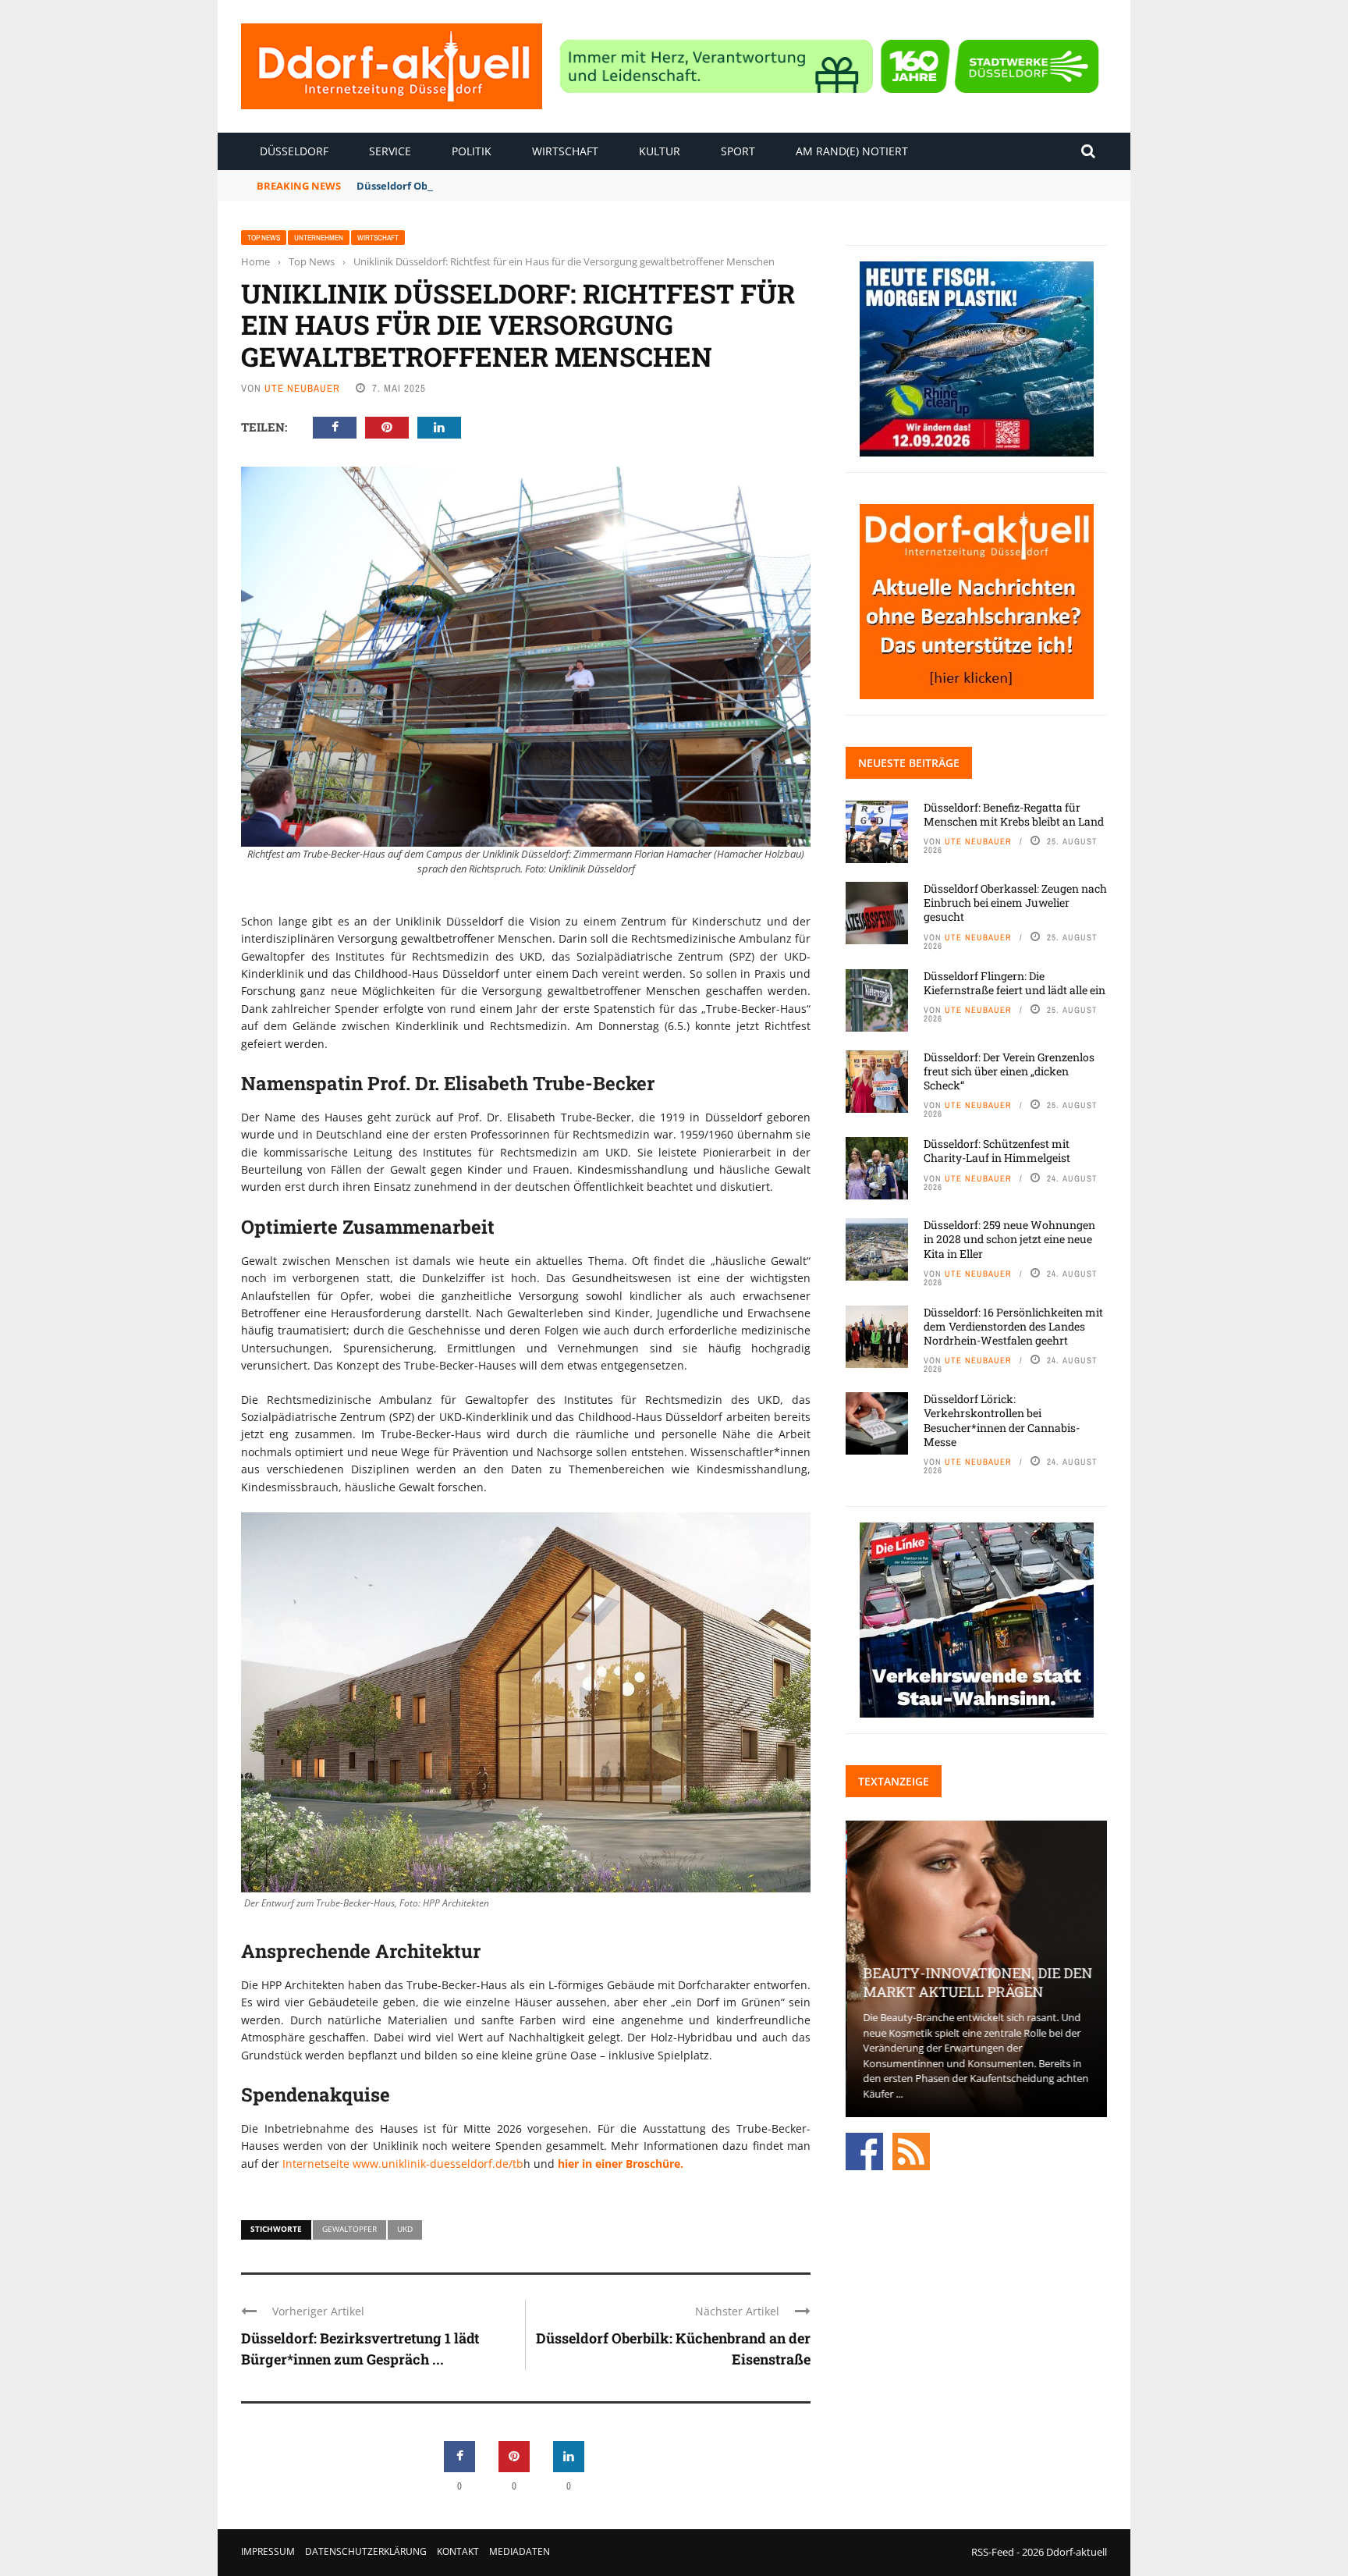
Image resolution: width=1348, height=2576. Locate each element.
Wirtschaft (565, 151)
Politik (472, 151)
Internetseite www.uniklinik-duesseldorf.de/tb (401, 2164)
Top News (264, 238)
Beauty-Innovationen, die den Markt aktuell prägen (976, 1982)
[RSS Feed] (911, 2150)
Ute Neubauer (302, 388)
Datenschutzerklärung (366, 2551)
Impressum (268, 2551)
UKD (405, 2229)
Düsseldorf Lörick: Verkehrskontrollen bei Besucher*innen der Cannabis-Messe (1002, 1420)
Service (390, 151)
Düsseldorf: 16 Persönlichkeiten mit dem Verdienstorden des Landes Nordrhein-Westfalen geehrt (1013, 1326)
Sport (738, 151)
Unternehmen (319, 238)
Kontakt (458, 2551)
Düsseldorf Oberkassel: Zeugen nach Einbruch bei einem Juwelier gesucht (543, 186)
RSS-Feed (993, 2552)
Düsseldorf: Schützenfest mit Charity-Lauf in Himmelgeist (997, 1151)
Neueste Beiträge (909, 763)
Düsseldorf (294, 151)
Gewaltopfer (349, 2229)
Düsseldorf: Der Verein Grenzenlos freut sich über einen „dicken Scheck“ (1009, 1071)
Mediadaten (520, 2551)
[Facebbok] (864, 2150)
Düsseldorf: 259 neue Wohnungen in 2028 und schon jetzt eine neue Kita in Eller (1009, 1239)
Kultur (660, 151)
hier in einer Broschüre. (621, 2164)
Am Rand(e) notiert (852, 151)
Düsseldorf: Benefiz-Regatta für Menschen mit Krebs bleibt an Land (1014, 814)
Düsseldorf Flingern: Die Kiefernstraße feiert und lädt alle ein (1015, 983)
